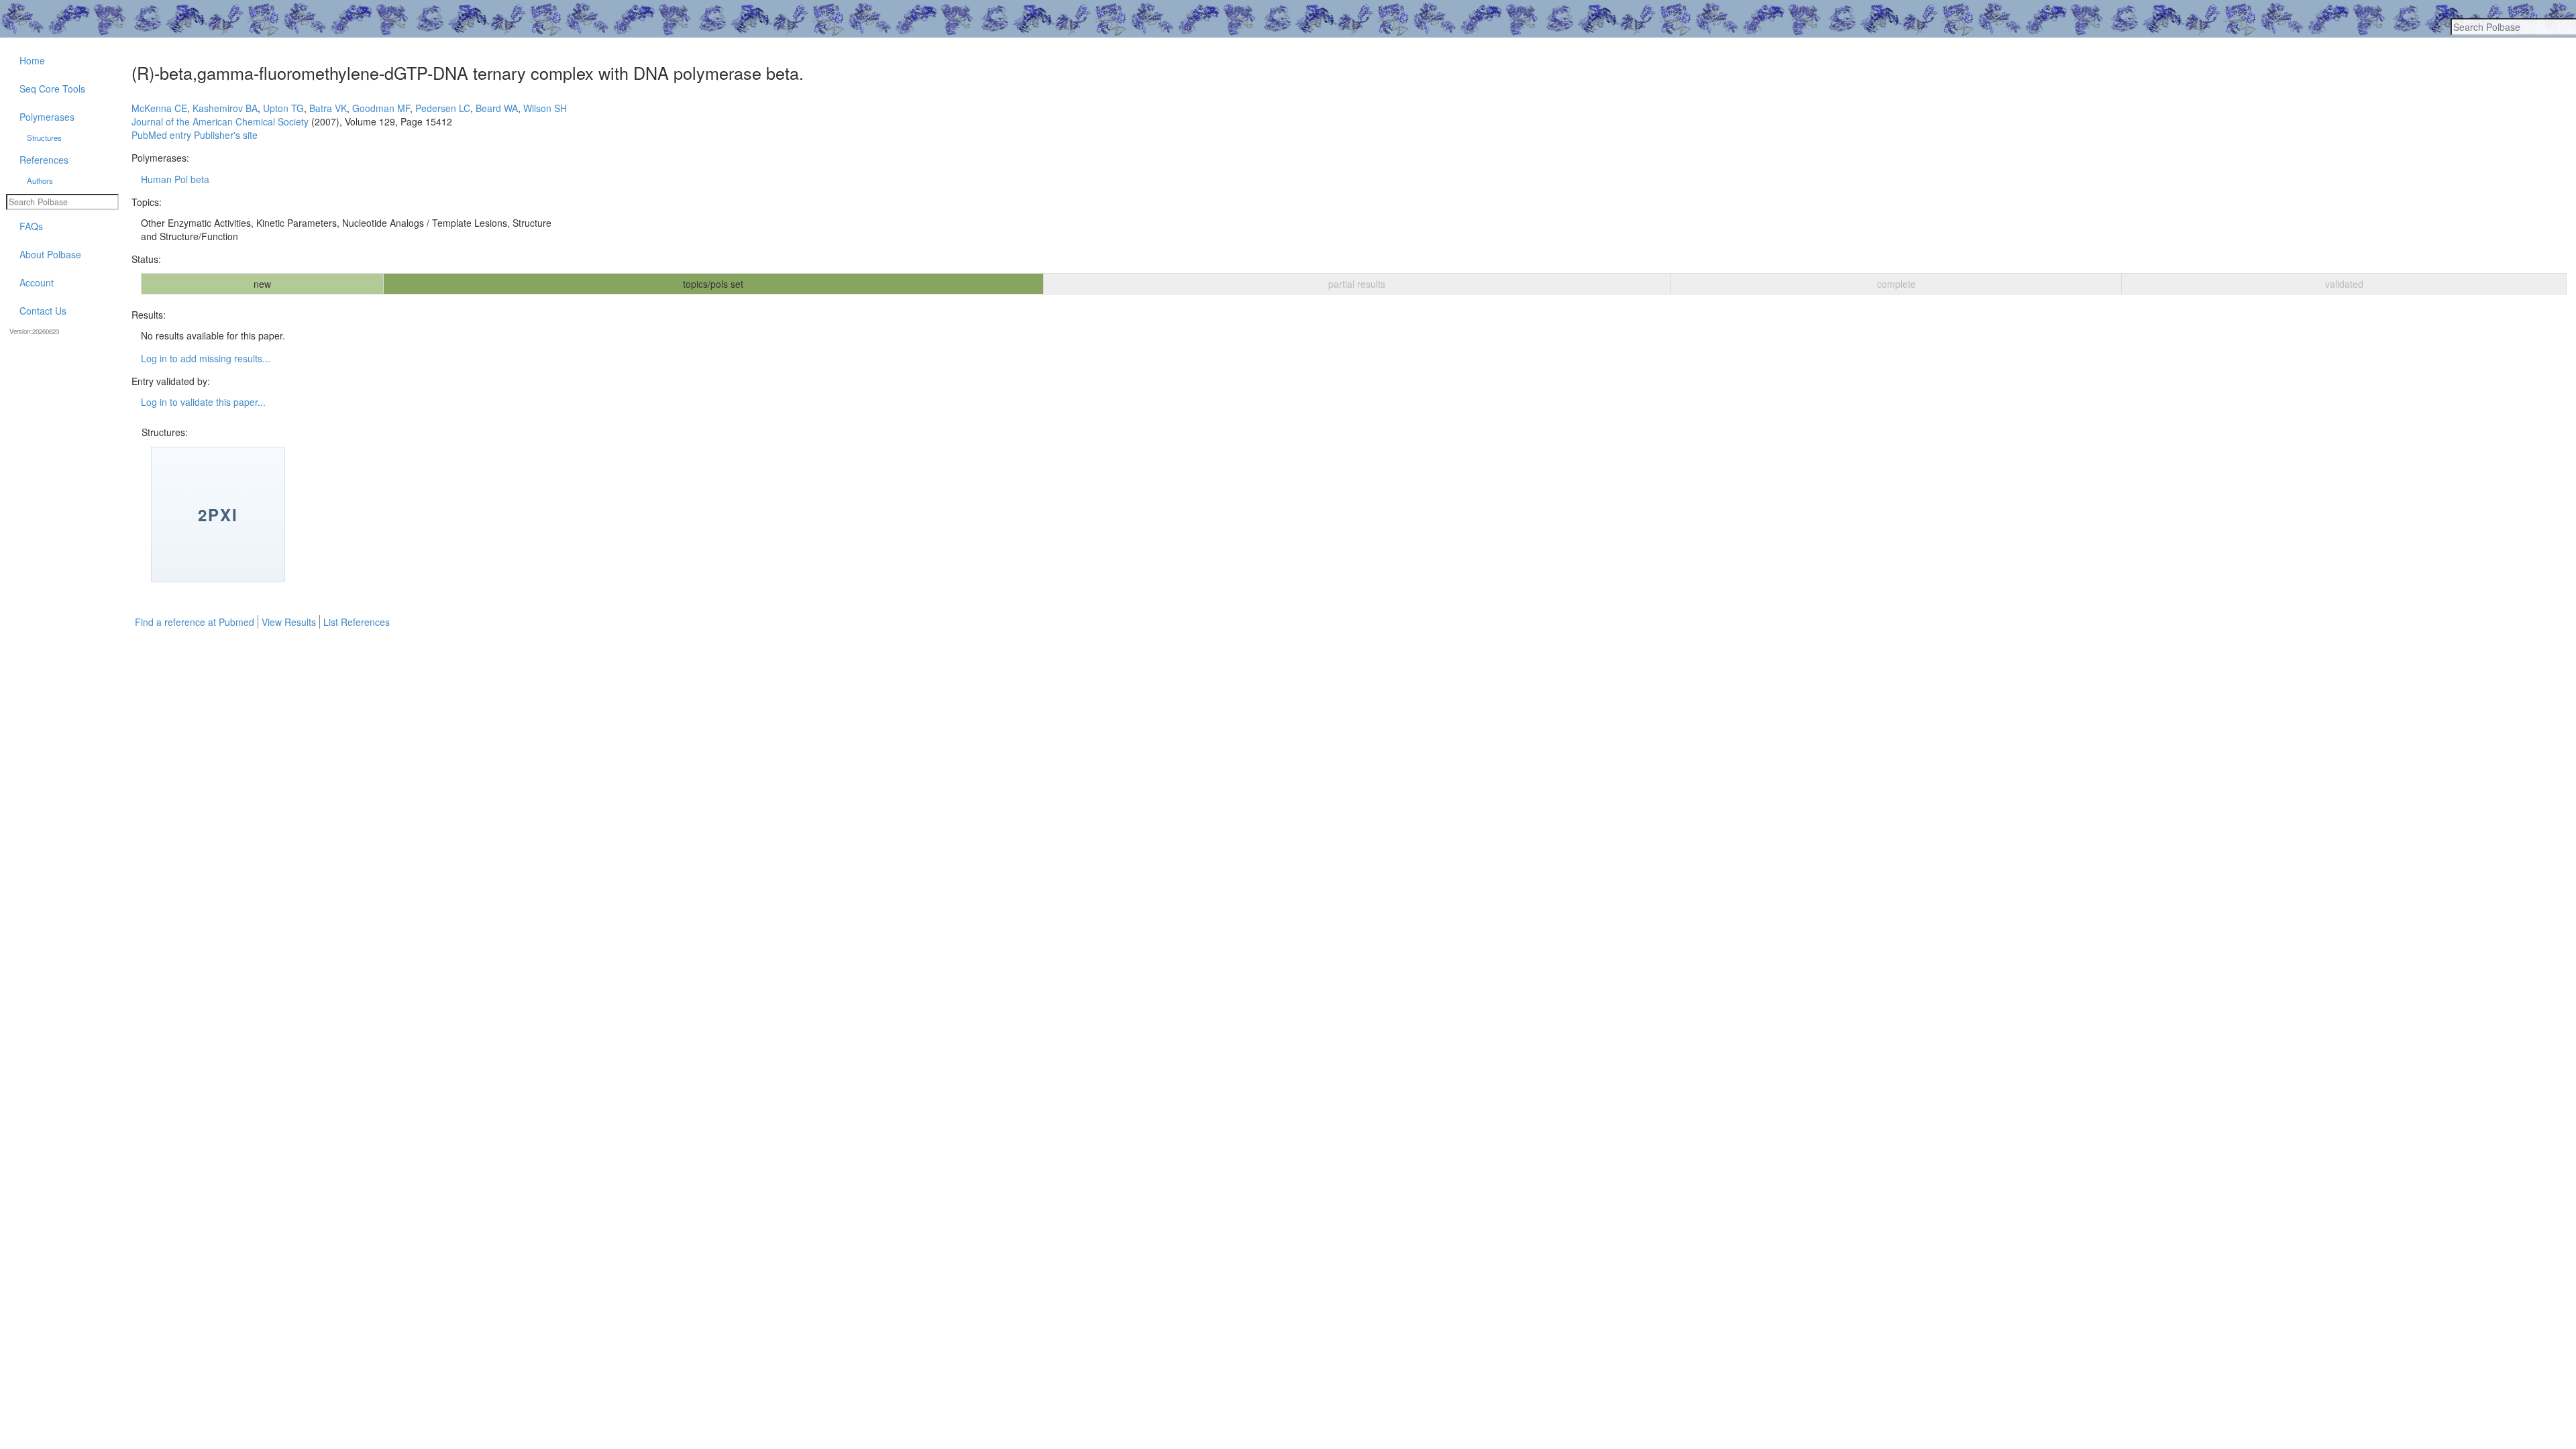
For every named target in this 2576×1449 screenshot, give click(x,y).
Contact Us (43, 311)
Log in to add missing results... (206, 358)
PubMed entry (161, 135)
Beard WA (497, 108)
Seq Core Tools (52, 89)
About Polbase (50, 254)
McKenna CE (159, 108)
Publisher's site (226, 135)
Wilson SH (545, 108)
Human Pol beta (175, 179)
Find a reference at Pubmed (195, 622)
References (44, 160)
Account (37, 282)
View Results (289, 622)
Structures (44, 138)
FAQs (31, 226)
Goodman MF (381, 108)
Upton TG (283, 108)
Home (32, 60)
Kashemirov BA (225, 108)
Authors (40, 180)
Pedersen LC (443, 108)
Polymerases (47, 117)
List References (357, 622)
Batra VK (328, 108)
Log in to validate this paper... (203, 402)
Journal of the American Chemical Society (220, 121)
